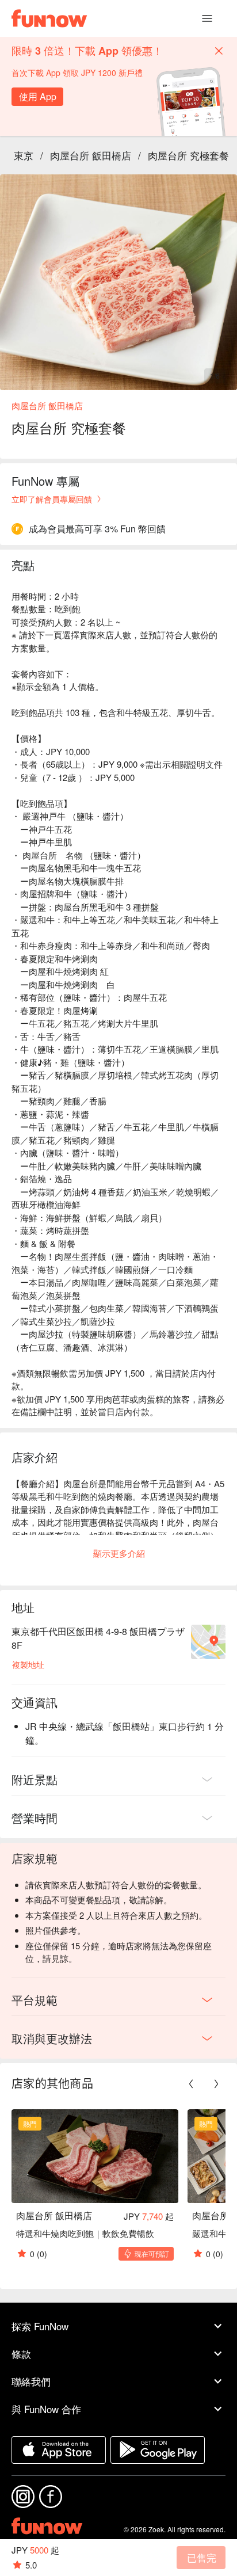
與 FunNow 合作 (46, 2409)
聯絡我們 (31, 2381)
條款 (21, 2354)
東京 (24, 155)
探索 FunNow (40, 2326)
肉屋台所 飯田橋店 (91, 155)
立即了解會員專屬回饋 (52, 499)
